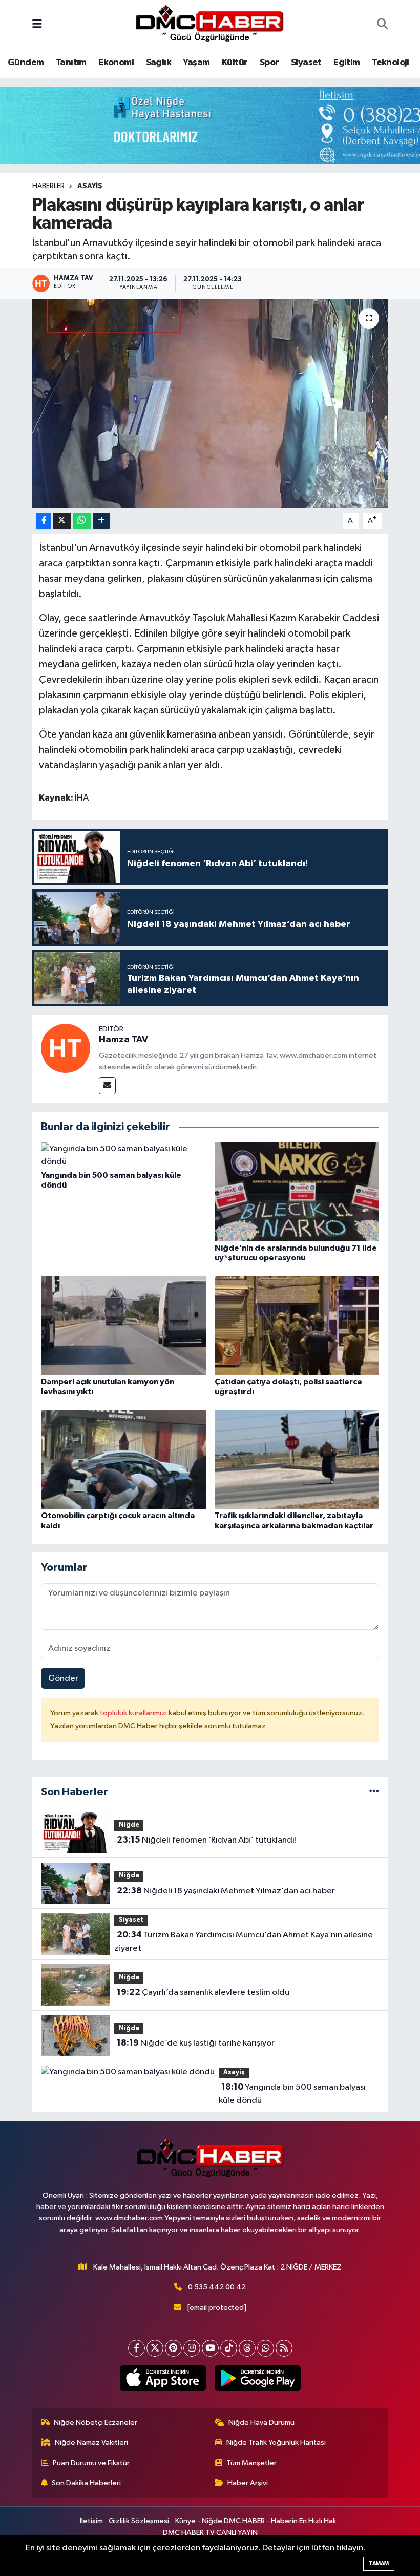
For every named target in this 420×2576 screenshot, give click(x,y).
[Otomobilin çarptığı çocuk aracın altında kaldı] (123, 1459)
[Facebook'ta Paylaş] (44, 521)
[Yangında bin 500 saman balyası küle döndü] (123, 1155)
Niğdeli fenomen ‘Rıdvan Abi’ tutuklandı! (207, 1840)
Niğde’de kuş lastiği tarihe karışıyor (196, 2043)
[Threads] (247, 2348)
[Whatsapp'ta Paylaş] (82, 521)
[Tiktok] (229, 2348)
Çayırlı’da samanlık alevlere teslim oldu (203, 1992)
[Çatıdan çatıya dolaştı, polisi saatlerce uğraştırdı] (297, 1326)
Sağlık (159, 63)
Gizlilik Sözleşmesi (139, 2521)
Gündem (26, 63)
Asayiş (90, 186)
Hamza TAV (123, 1040)
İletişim (91, 2521)
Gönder (63, 1678)
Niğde (129, 1825)
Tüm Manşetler (251, 2463)
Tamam (379, 2563)
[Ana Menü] (37, 25)
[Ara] (382, 25)
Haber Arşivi (248, 2483)
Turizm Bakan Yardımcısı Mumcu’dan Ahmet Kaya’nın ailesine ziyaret (243, 1941)
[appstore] (163, 2378)
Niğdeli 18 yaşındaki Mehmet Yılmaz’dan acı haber (226, 1891)
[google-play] (257, 2378)
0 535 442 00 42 (217, 2287)
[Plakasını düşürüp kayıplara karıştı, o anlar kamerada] (210, 404)
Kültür (235, 63)
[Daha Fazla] (101, 521)
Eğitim (346, 63)
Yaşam (196, 63)
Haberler (48, 186)
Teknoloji (391, 63)
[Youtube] (210, 2348)
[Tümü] (374, 1792)
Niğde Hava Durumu (261, 2422)
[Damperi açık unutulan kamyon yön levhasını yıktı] (123, 1326)
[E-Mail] (107, 1086)
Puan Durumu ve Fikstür (91, 2463)
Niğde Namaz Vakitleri (91, 2442)
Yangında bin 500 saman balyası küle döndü (292, 2094)
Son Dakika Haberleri (86, 2483)
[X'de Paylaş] (62, 521)
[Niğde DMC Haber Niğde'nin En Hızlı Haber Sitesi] (209, 24)
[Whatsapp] (266, 2348)
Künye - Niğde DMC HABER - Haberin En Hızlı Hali (256, 2521)
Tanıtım (71, 63)
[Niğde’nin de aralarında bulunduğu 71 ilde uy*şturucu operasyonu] (297, 1191)
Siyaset (306, 63)
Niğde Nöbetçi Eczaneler (96, 2422)
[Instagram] (192, 2348)
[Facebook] (136, 2348)
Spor (269, 63)
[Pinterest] (173, 2348)
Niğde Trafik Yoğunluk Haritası (276, 2442)
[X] (155, 2348)
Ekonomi (116, 63)
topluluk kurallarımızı (134, 1713)
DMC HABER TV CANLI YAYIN (210, 2533)
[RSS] (284, 2348)
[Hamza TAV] (66, 1048)
